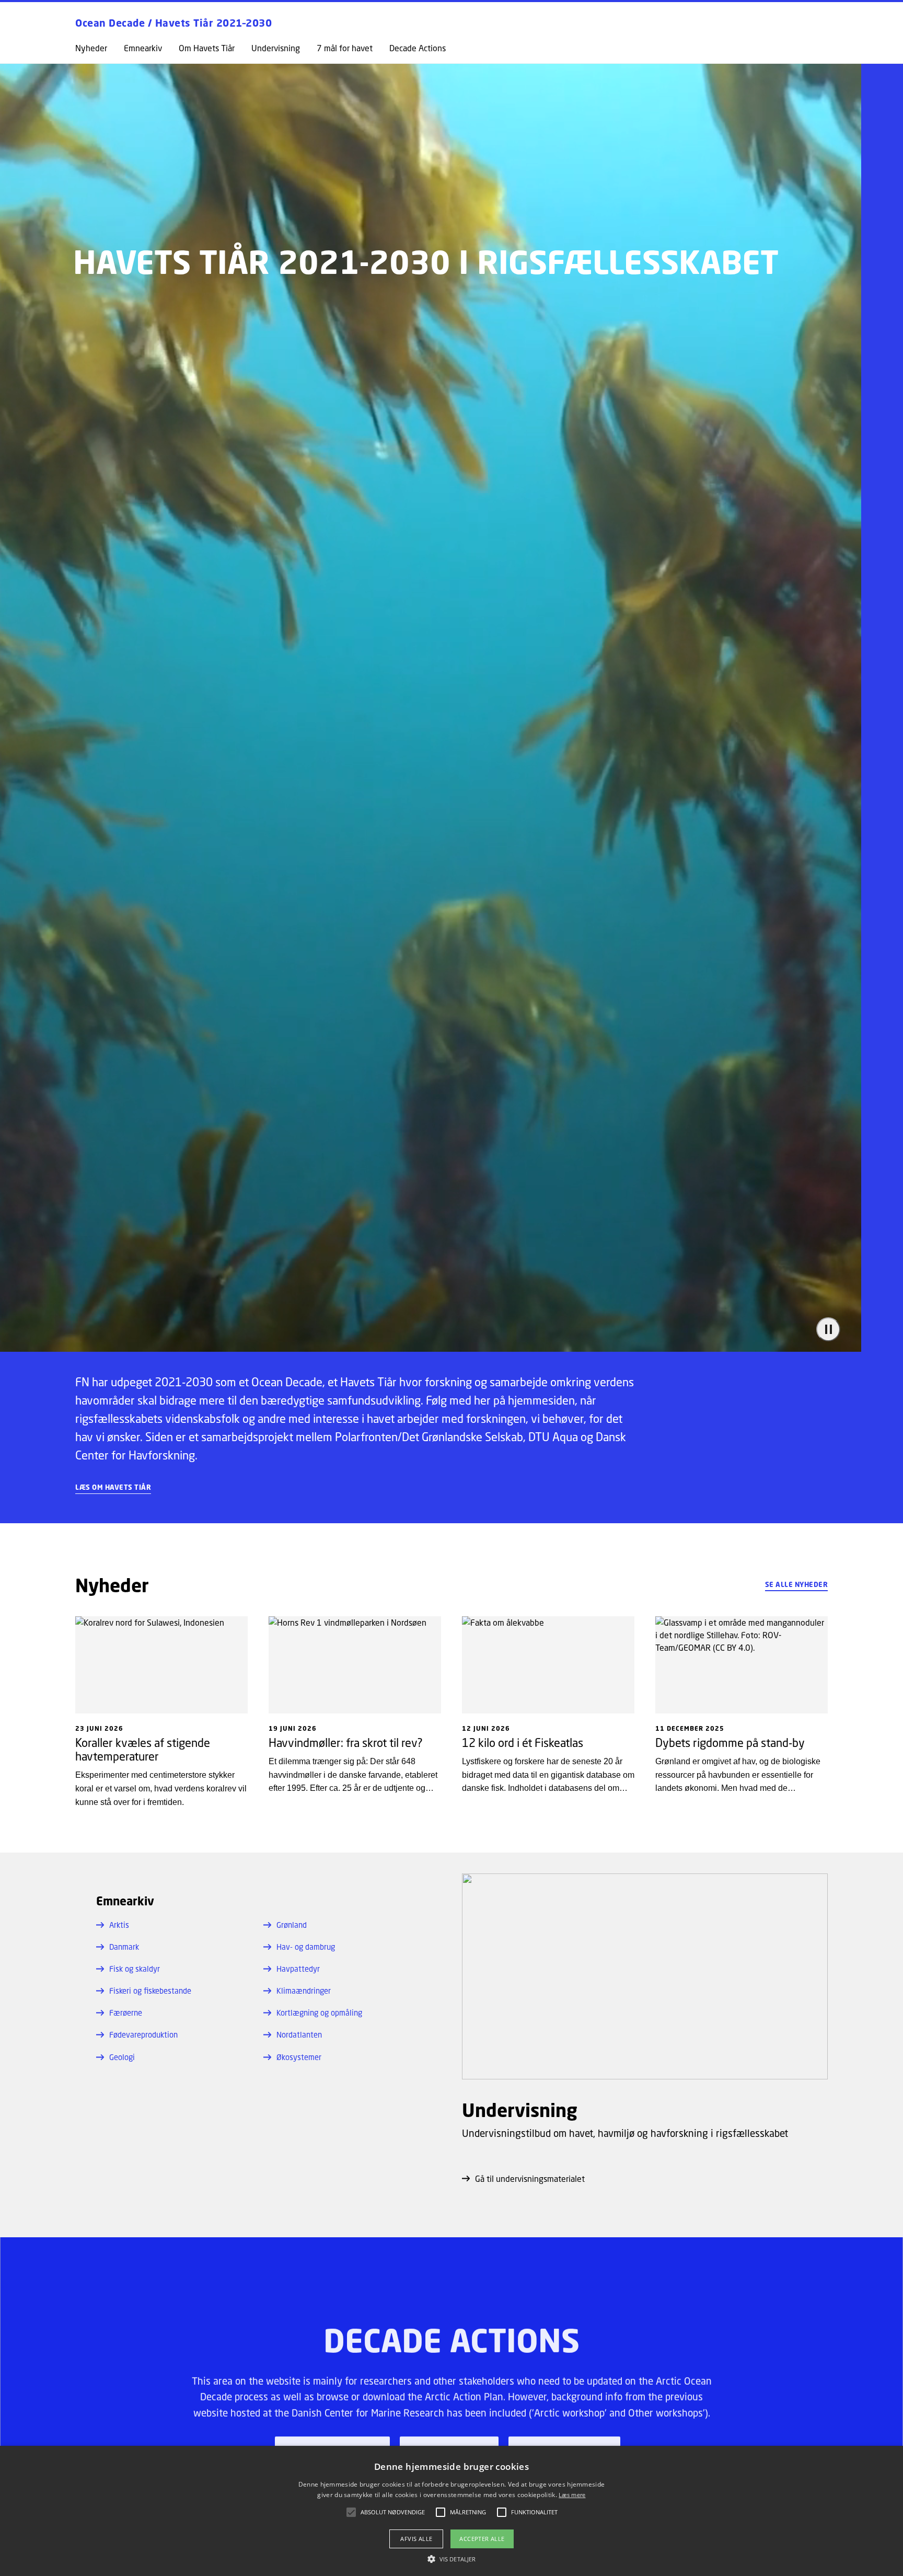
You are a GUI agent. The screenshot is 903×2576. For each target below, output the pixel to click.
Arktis (119, 1925)
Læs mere (572, 2495)
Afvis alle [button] (416, 2539)
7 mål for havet (345, 48)
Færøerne (126, 2012)
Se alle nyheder (797, 1584)
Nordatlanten (299, 2034)
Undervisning (276, 48)
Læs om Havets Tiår (113, 1488)
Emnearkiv (143, 48)
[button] (451, 2559)
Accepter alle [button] (482, 2539)
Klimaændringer (304, 1991)
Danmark (124, 1947)
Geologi (122, 2057)
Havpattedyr (298, 1969)
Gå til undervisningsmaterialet (530, 2178)
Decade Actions (418, 48)
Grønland (292, 1925)
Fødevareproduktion (143, 2034)
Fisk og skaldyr (135, 1969)
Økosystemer (299, 2057)
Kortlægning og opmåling (319, 2012)
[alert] (451, 2511)
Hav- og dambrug (306, 1947)
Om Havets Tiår (207, 48)
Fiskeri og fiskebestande (150, 1991)
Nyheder (91, 48)
